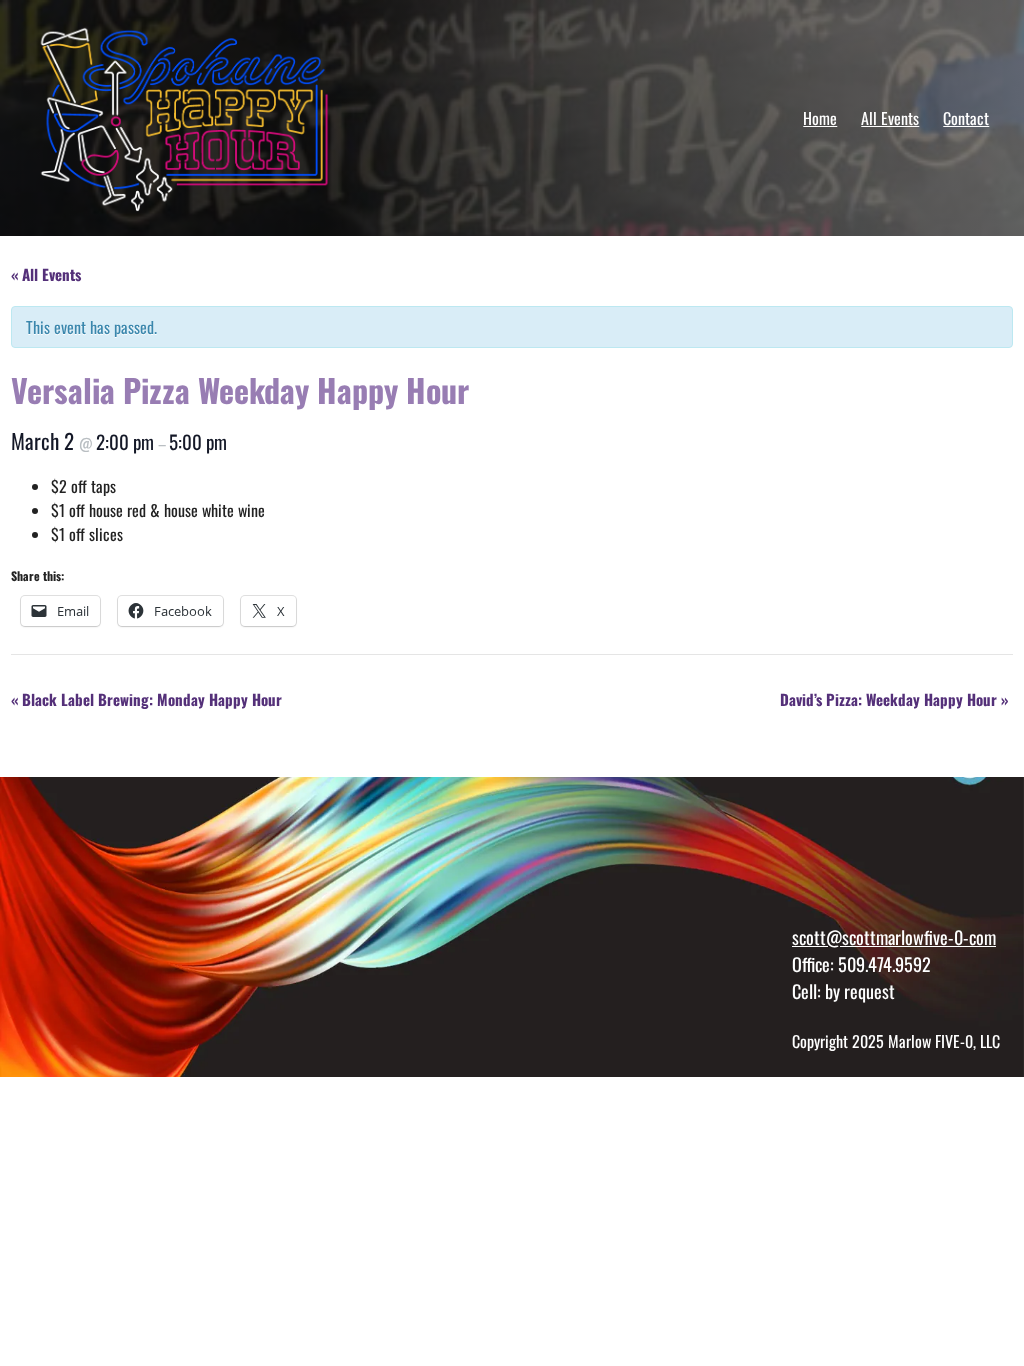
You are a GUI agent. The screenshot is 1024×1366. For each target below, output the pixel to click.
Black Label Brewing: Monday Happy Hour (146, 699)
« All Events (46, 274)
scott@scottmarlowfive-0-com (894, 936)
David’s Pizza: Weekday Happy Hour (894, 699)
